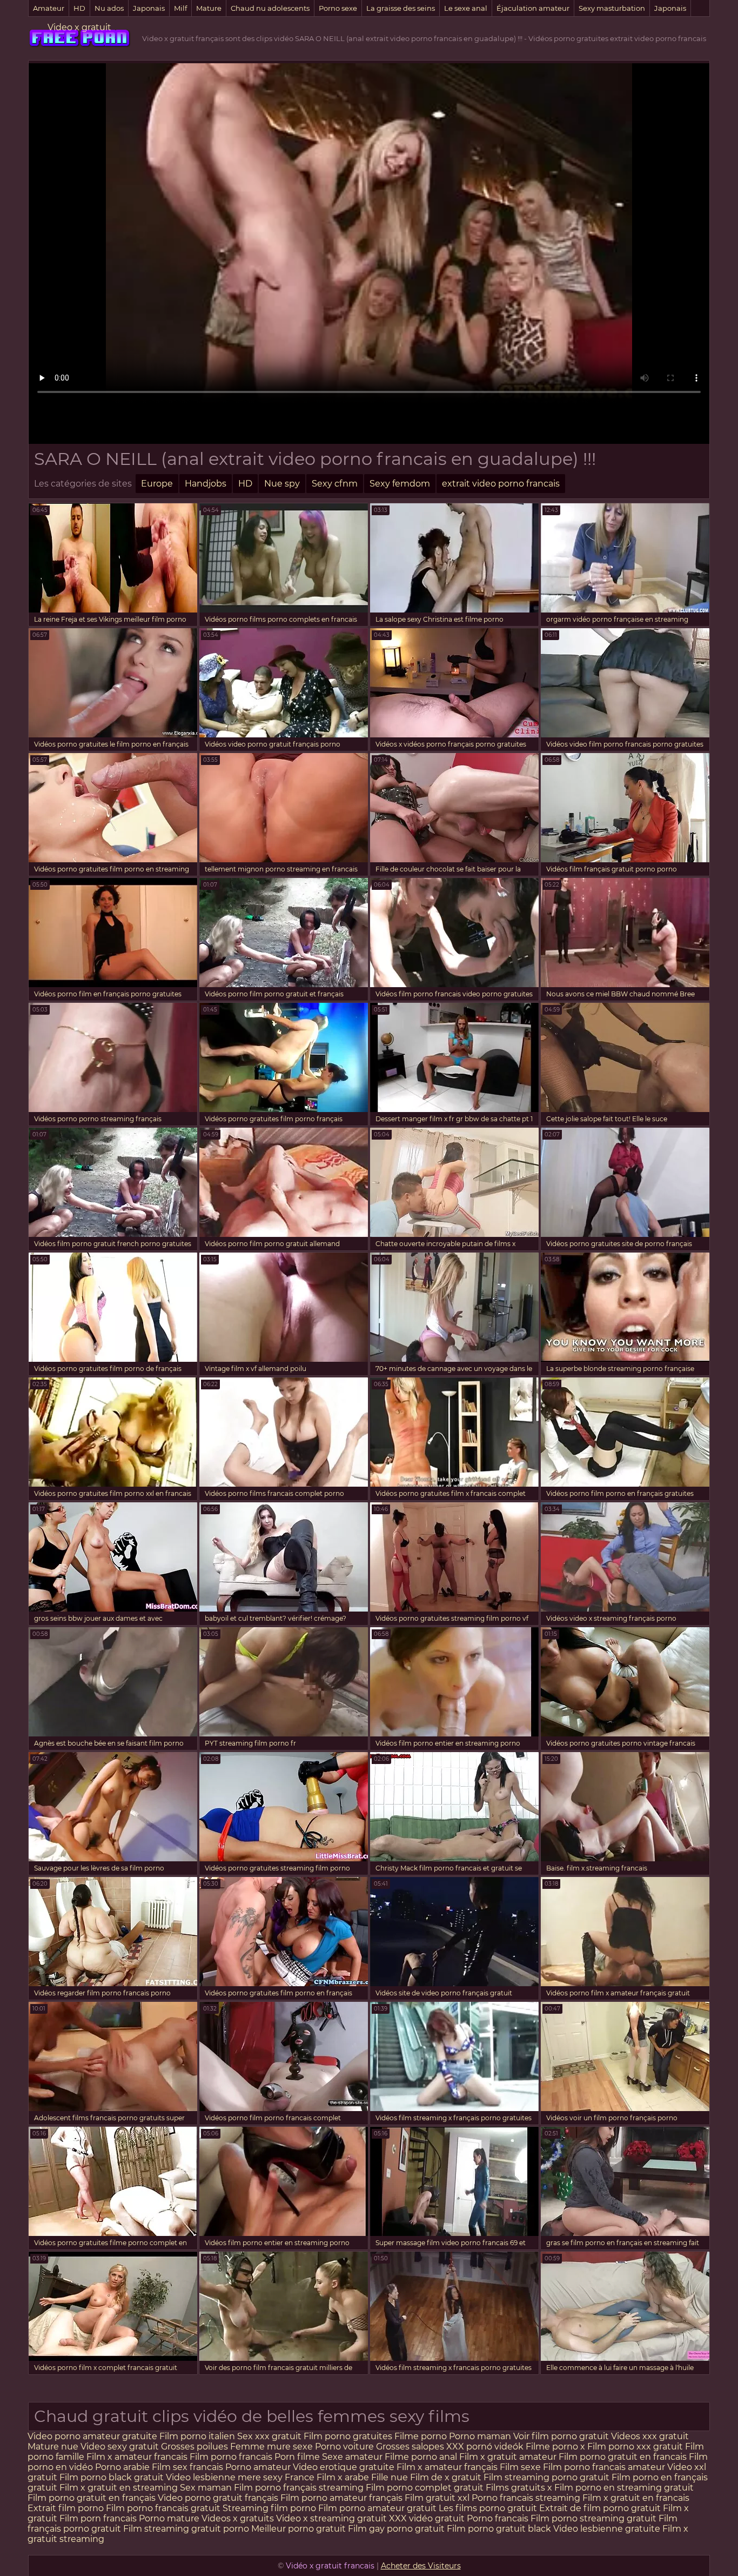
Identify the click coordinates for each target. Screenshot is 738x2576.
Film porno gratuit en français (92, 2498)
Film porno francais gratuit (163, 2508)
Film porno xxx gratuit (636, 2447)
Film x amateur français (447, 2467)
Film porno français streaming (299, 2488)
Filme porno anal (421, 2457)
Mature (209, 8)
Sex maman (207, 2488)
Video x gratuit (79, 27)
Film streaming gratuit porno (186, 2529)
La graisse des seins (401, 8)
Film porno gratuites (349, 2436)
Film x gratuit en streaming (119, 2488)
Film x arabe (343, 2477)
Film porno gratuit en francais (624, 2457)
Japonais (149, 8)
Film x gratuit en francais (636, 2498)
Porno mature (169, 2518)
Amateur (49, 8)
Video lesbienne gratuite (607, 2529)
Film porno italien (197, 2436)
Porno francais (499, 2518)
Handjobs (206, 484)
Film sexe (520, 2467)
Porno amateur (258, 2467)
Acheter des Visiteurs (421, 2566)
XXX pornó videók (486, 2447)
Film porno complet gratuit (425, 2488)
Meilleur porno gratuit (298, 2529)
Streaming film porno (269, 2508)
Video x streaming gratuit (331, 2518)
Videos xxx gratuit (650, 2436)
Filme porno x (555, 2447)
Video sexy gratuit (121, 2447)
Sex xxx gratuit (270, 2436)
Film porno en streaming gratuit (624, 2488)
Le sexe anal (466, 8)
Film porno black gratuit (112, 2477)
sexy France (289, 2477)
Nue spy (282, 484)
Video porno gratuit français (218, 2498)
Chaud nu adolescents (270, 8)
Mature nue (53, 2447)
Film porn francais (99, 2518)
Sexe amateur (352, 2457)
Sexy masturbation (612, 8)
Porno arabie (123, 2467)
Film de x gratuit (446, 2477)
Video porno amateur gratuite (92, 2436)
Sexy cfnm (335, 484)
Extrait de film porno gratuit (600, 2508)
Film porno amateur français (341, 2498)
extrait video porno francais (501, 484)
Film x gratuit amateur (508, 2457)
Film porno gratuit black (499, 2529)
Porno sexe (338, 8)
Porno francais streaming (526, 2498)
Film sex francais (187, 2467)
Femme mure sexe (271, 2447)
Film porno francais (231, 2457)
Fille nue (391, 2477)
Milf (180, 8)
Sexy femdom (400, 484)
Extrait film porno (66, 2508)
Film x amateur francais (137, 2457)
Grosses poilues (194, 2447)
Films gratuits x (519, 2488)
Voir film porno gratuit (561, 2436)
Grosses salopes (410, 2447)
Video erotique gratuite (344, 2467)
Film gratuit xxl (437, 2498)
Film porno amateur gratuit (377, 2508)
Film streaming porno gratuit (546, 2477)
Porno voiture (344, 2447)
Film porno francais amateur (604, 2467)
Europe (157, 484)
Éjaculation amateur (533, 8)
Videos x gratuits (238, 2518)
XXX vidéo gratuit (428, 2518)
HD (79, 8)
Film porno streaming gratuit (593, 2518)
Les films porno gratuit (488, 2508)
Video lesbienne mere (214, 2477)
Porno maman (481, 2436)
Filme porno (422, 2436)
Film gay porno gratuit (396, 2529)
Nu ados (109, 8)
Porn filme (297, 2457)
